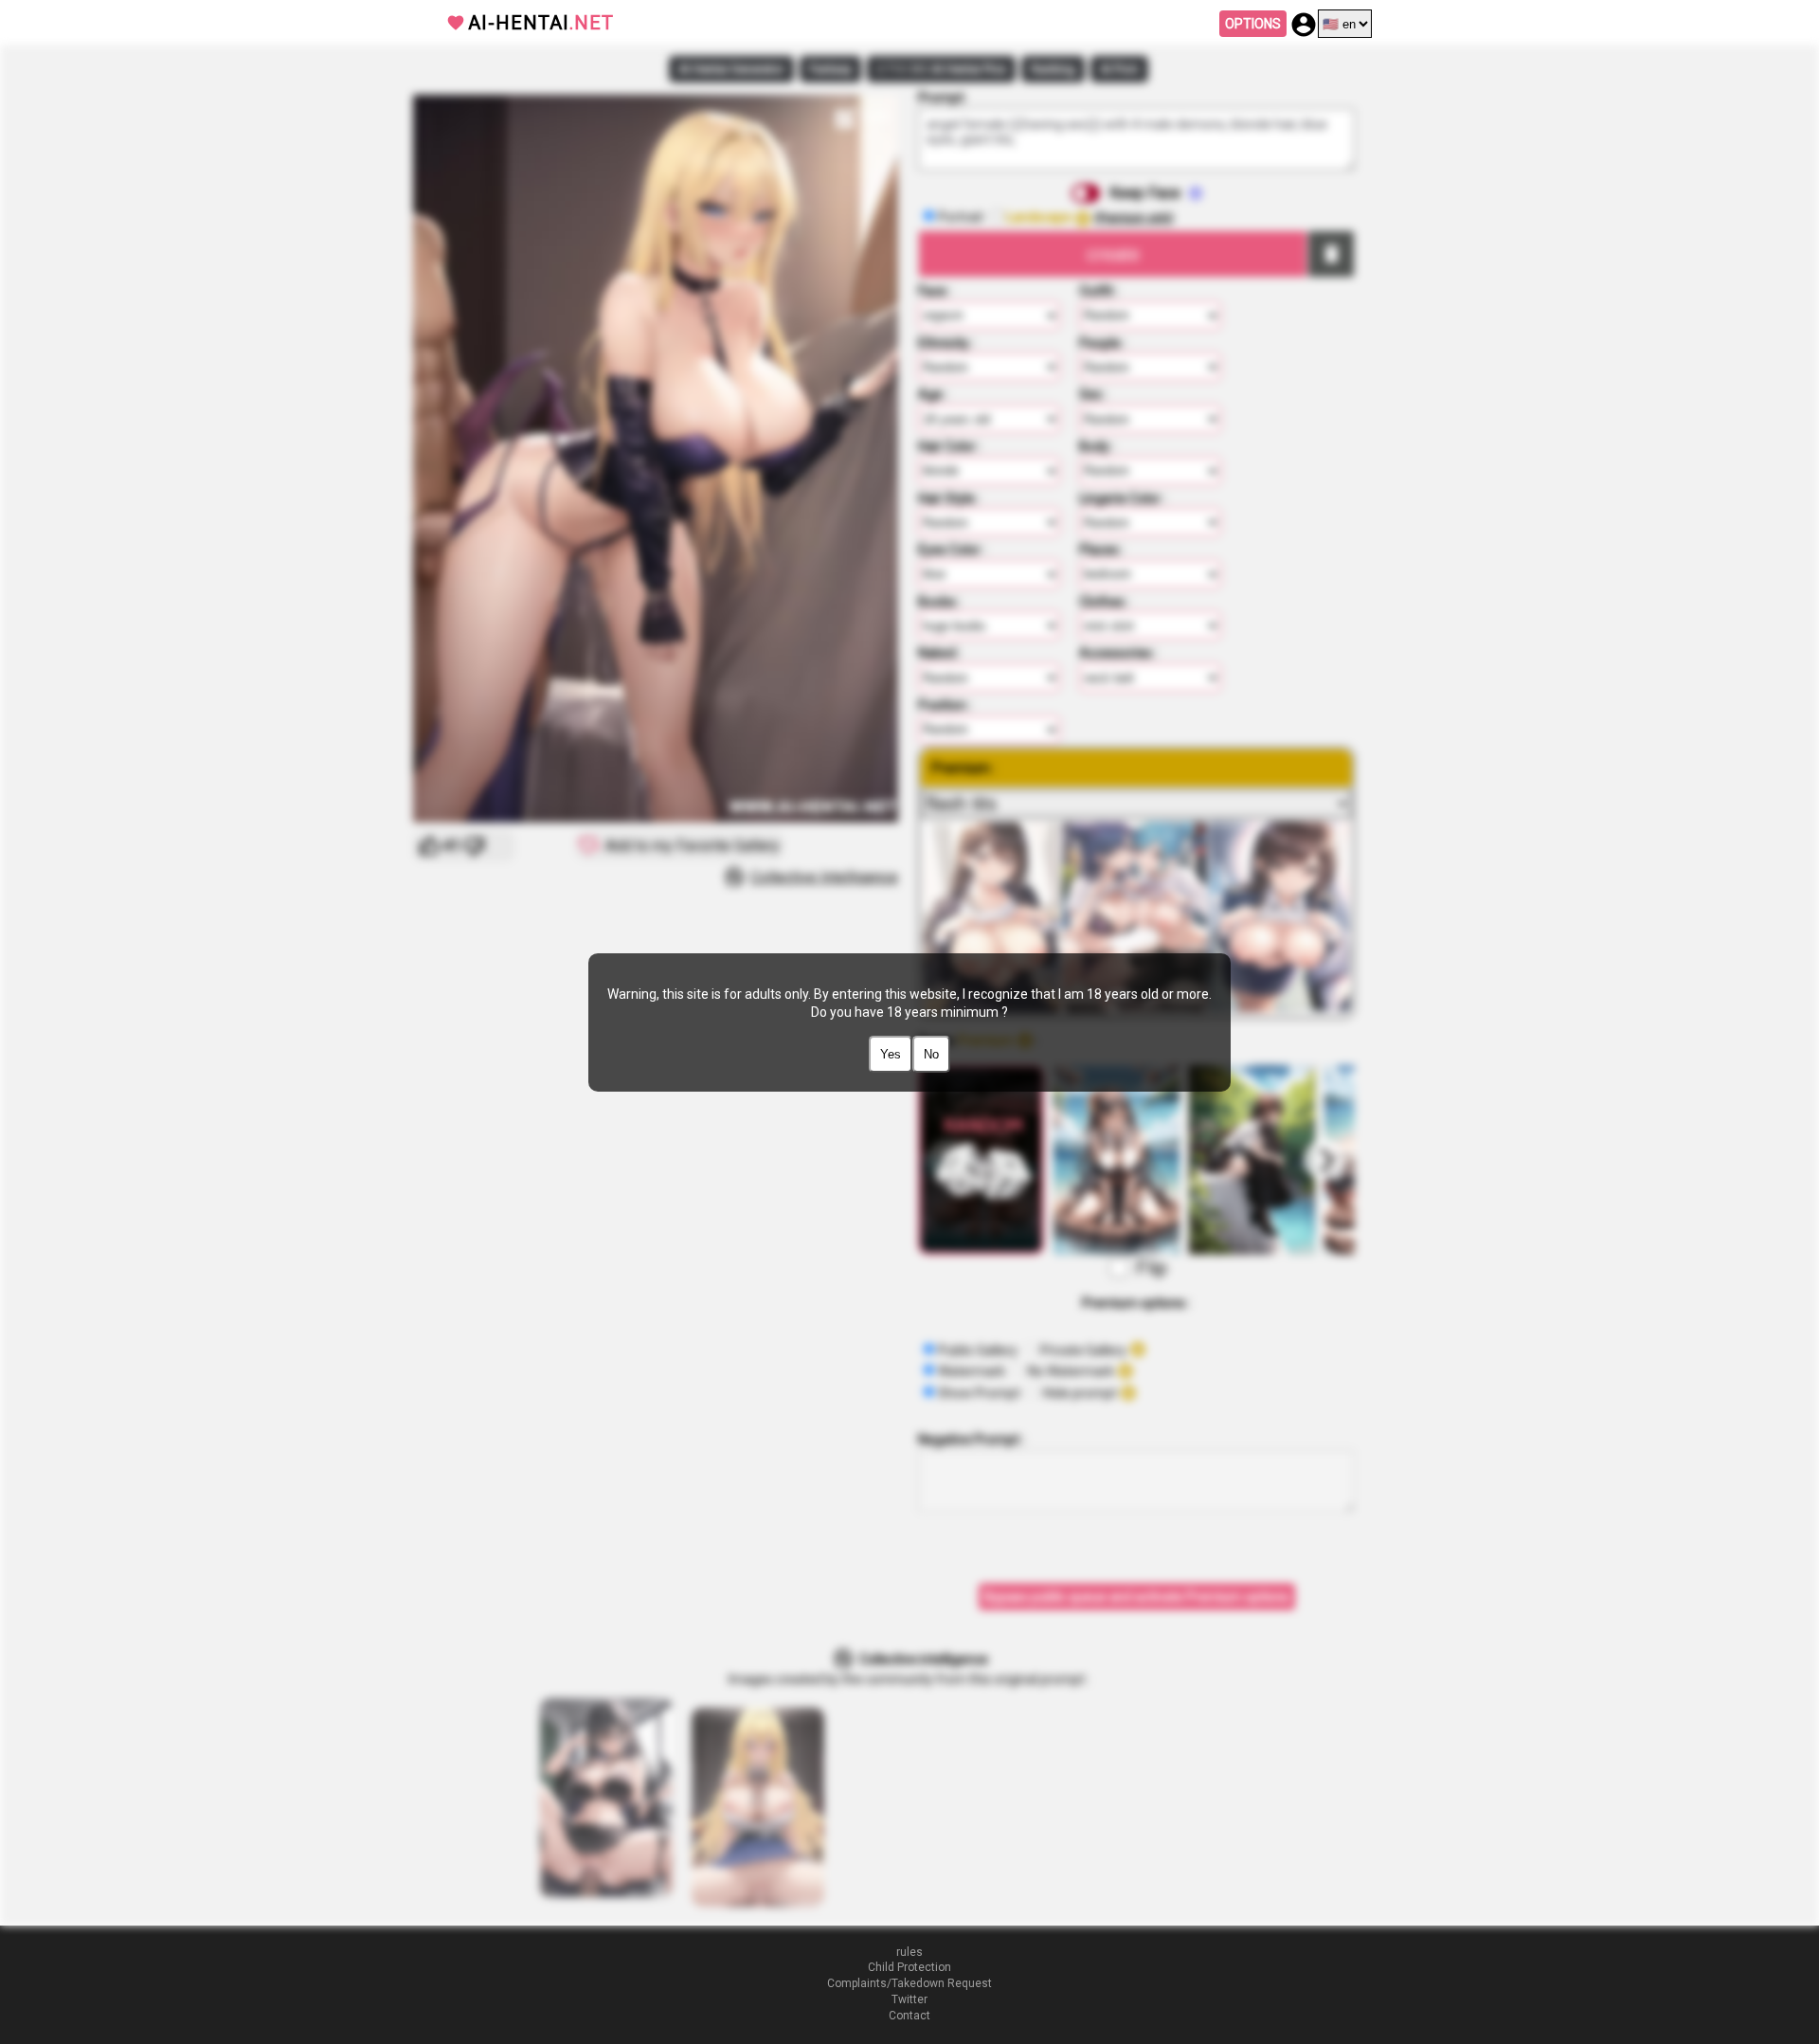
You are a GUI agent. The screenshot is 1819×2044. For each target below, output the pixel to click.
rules (909, 1952)
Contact (909, 2016)
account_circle (1304, 25)
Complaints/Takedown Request (909, 1983)
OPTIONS (1253, 24)
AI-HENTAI (541, 23)
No (931, 1054)
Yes (891, 1054)
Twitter (909, 1999)
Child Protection (909, 1967)
